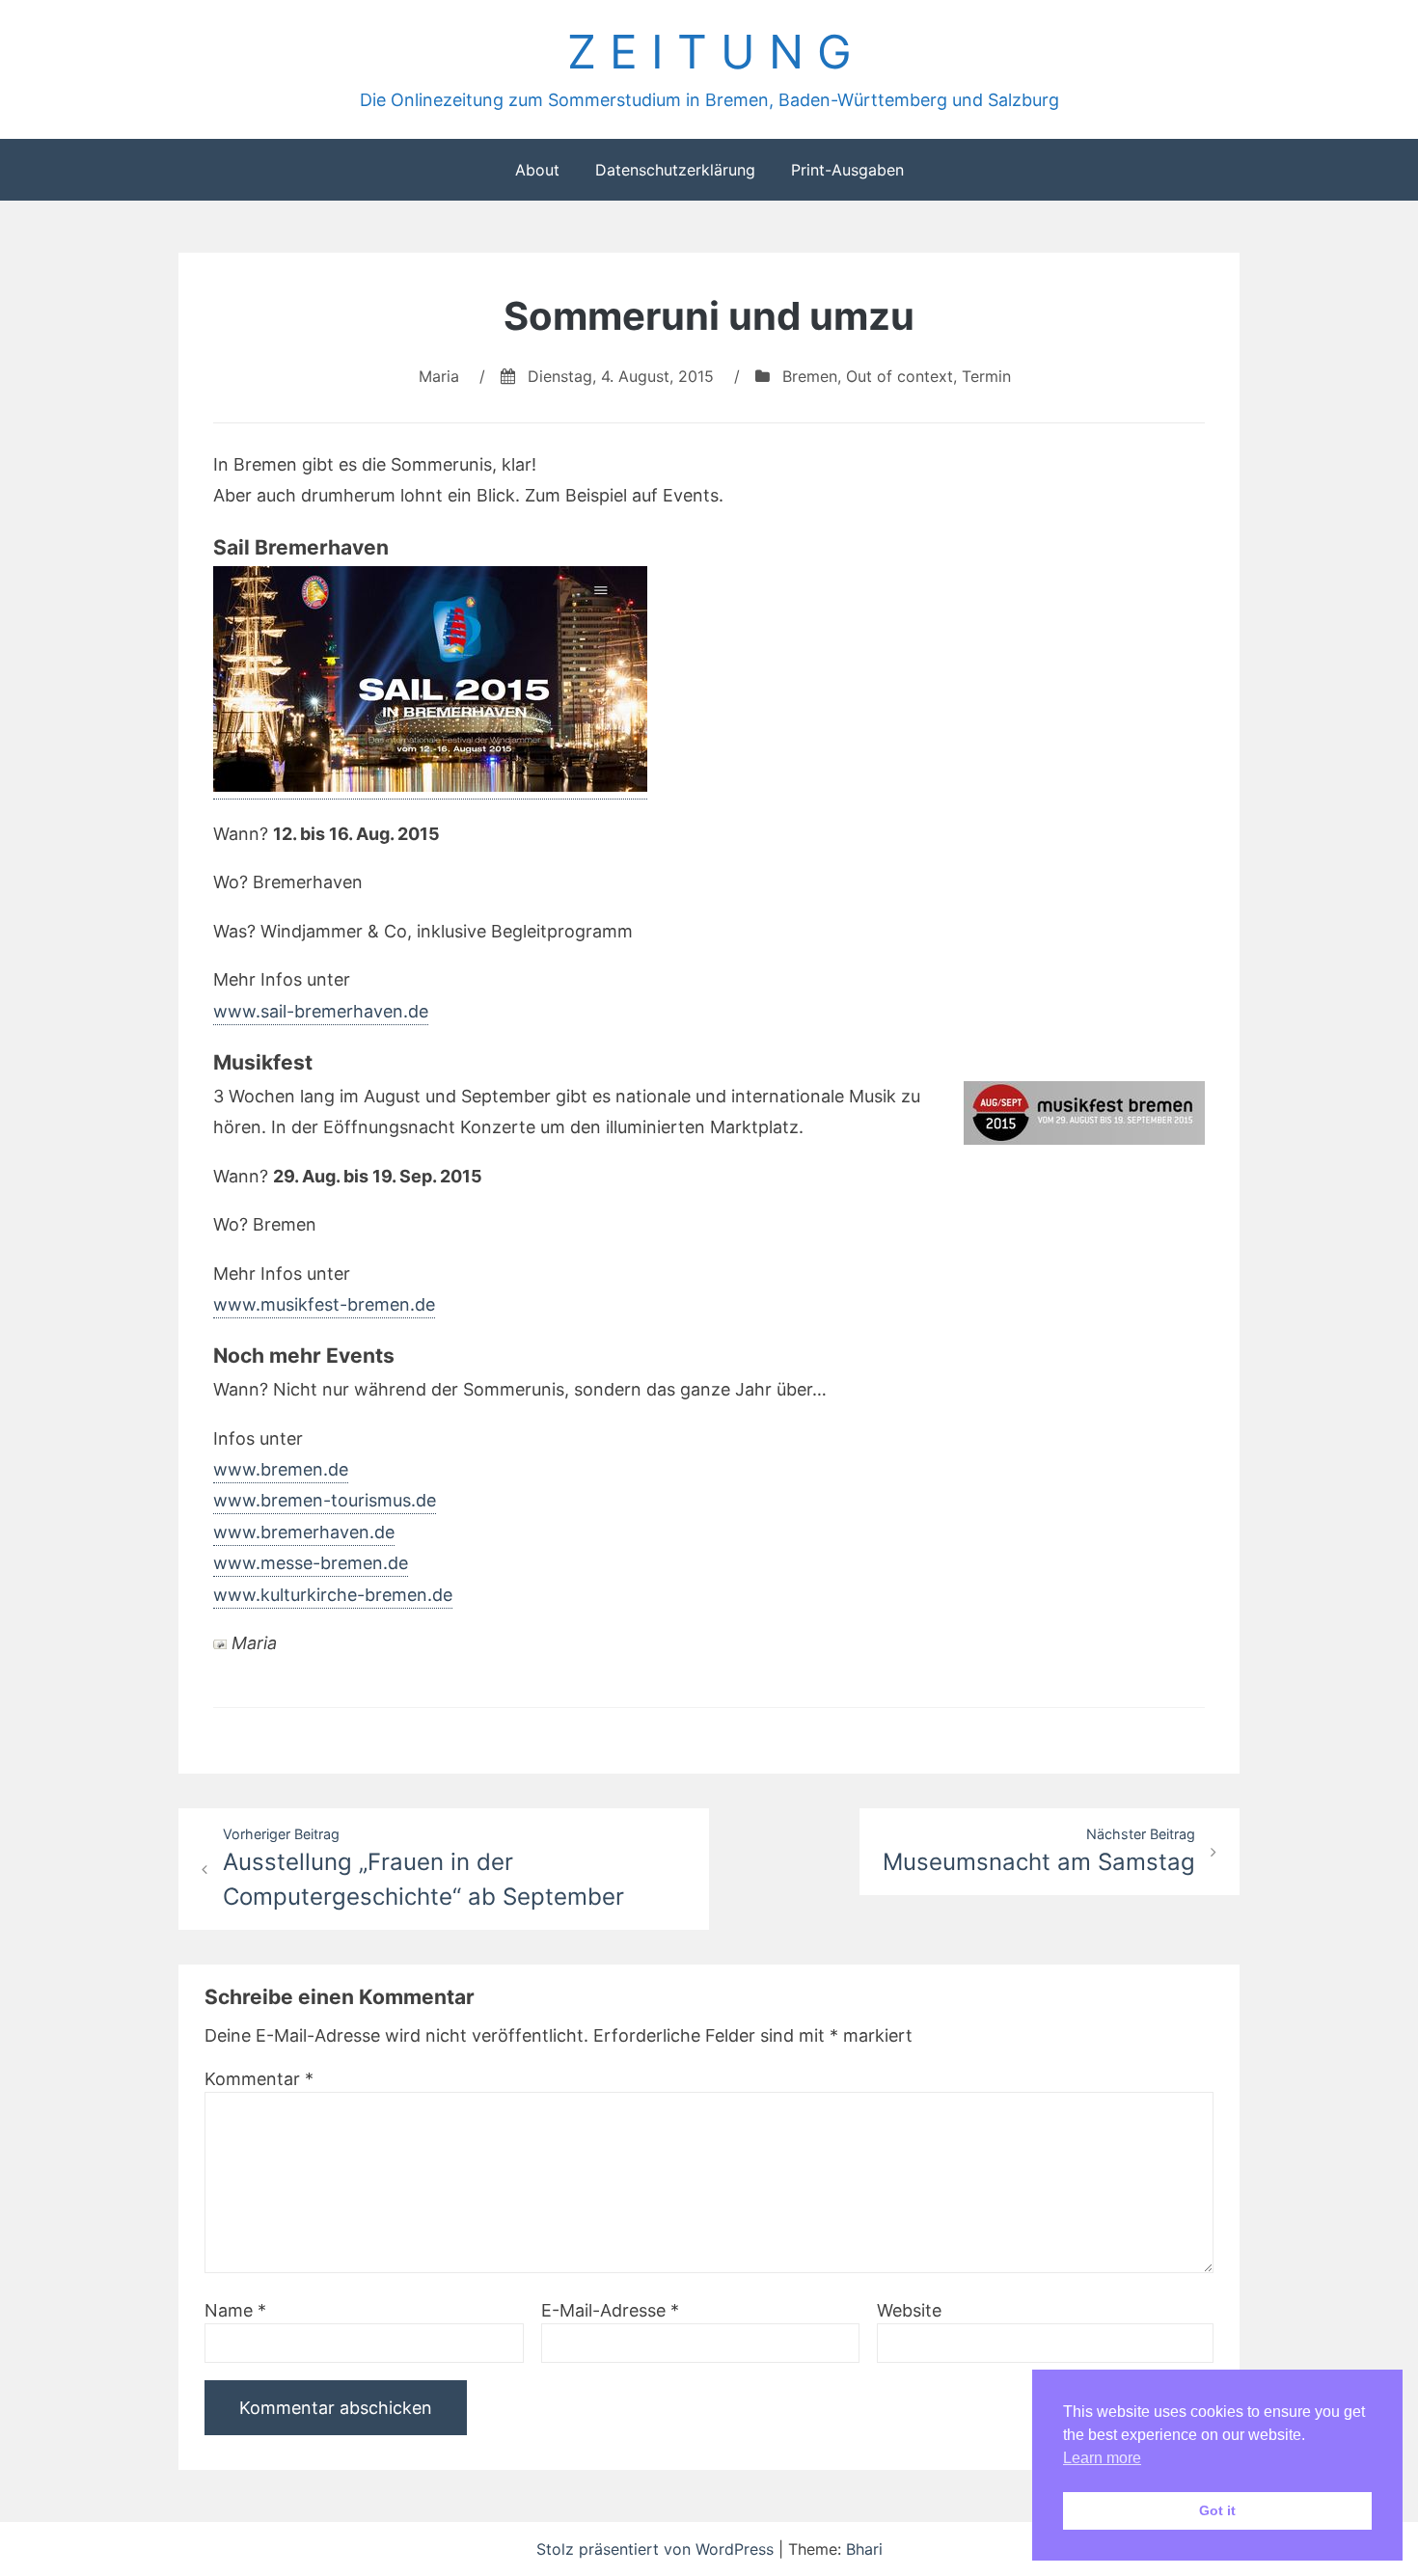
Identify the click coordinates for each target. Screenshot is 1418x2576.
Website (909, 2310)
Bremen (810, 376)
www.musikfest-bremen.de (324, 1304)
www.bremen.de (281, 1469)
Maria (439, 376)
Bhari (864, 2549)
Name (235, 2310)
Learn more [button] (1102, 2458)
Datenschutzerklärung (675, 170)
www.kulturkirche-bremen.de (333, 1595)
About (537, 170)
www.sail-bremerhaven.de (321, 1011)
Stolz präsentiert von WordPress (657, 2549)
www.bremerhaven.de (304, 1532)
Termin (986, 376)
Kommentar (259, 2079)
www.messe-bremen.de (311, 1563)
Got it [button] (1217, 2510)
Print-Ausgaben (847, 170)
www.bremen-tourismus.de (325, 1500)
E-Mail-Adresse (610, 2310)
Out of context (900, 376)
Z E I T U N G (709, 52)
